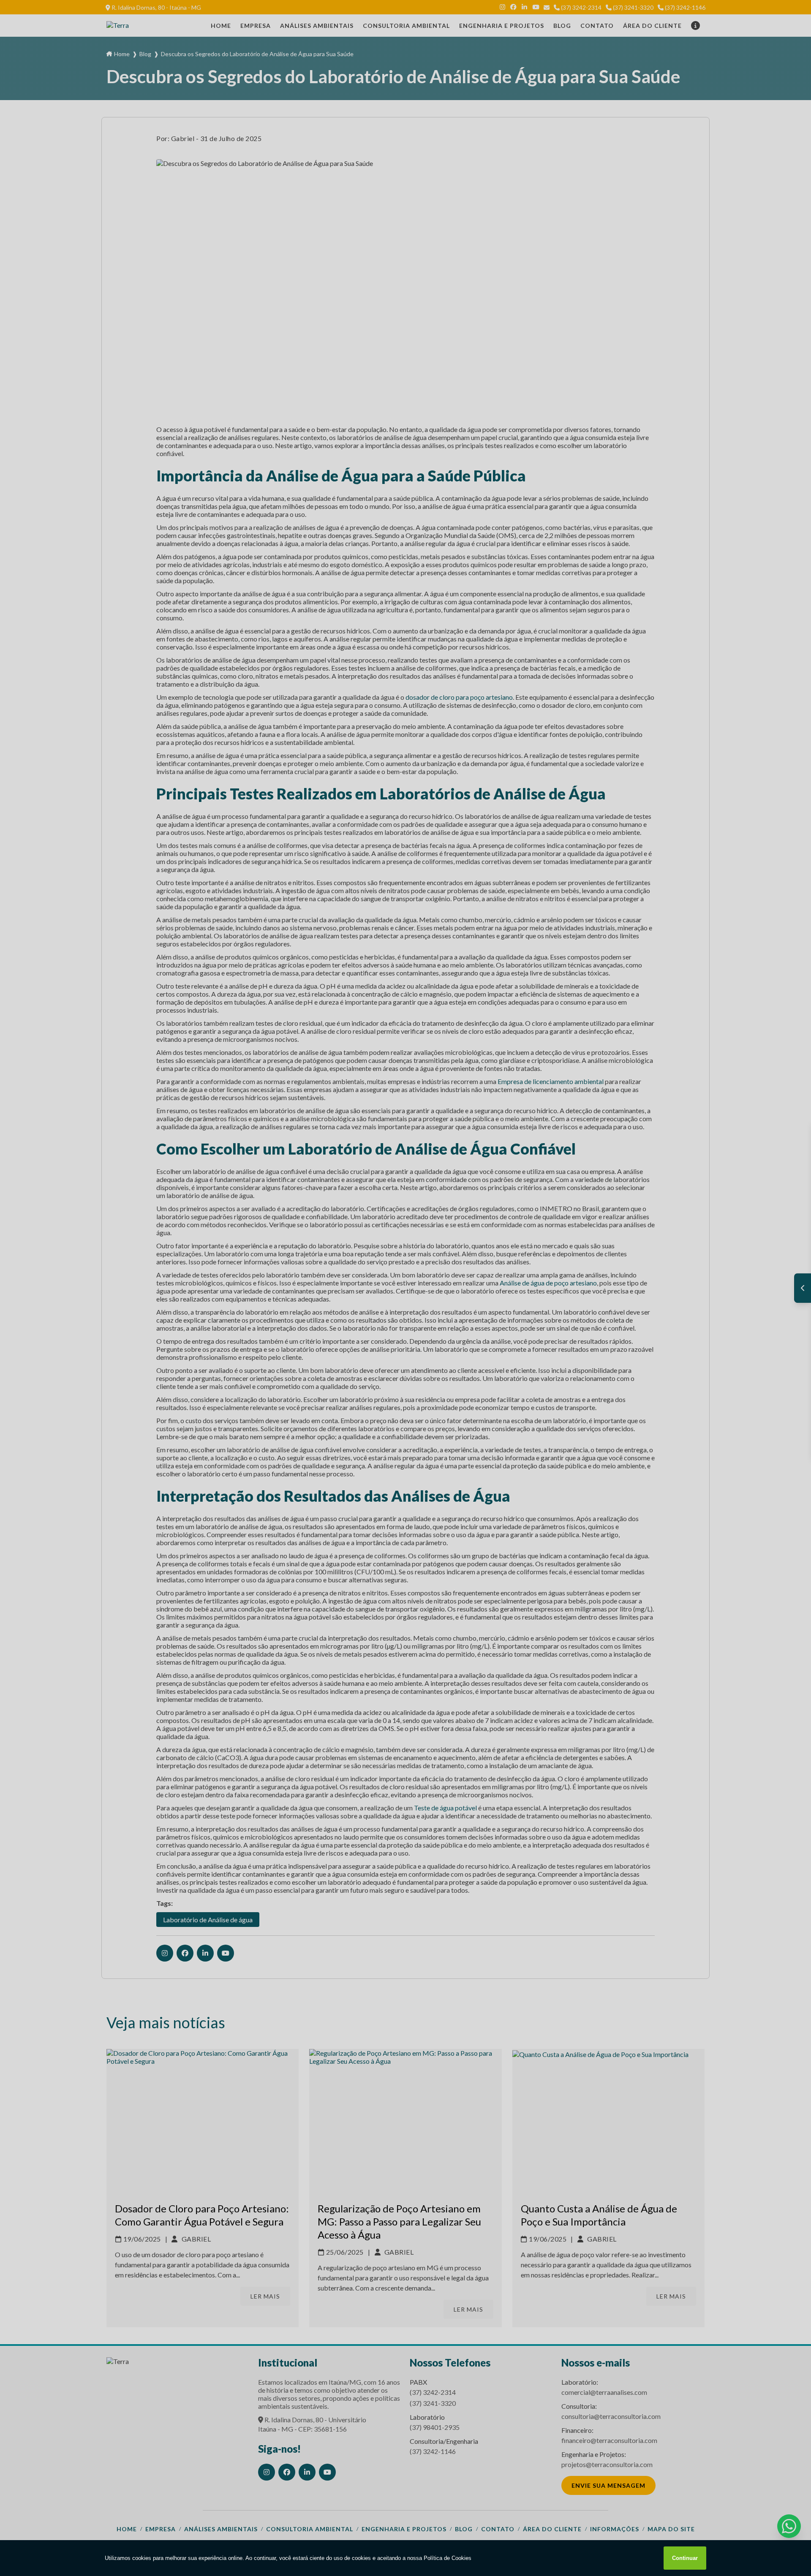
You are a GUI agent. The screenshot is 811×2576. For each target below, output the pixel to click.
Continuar (685, 2558)
